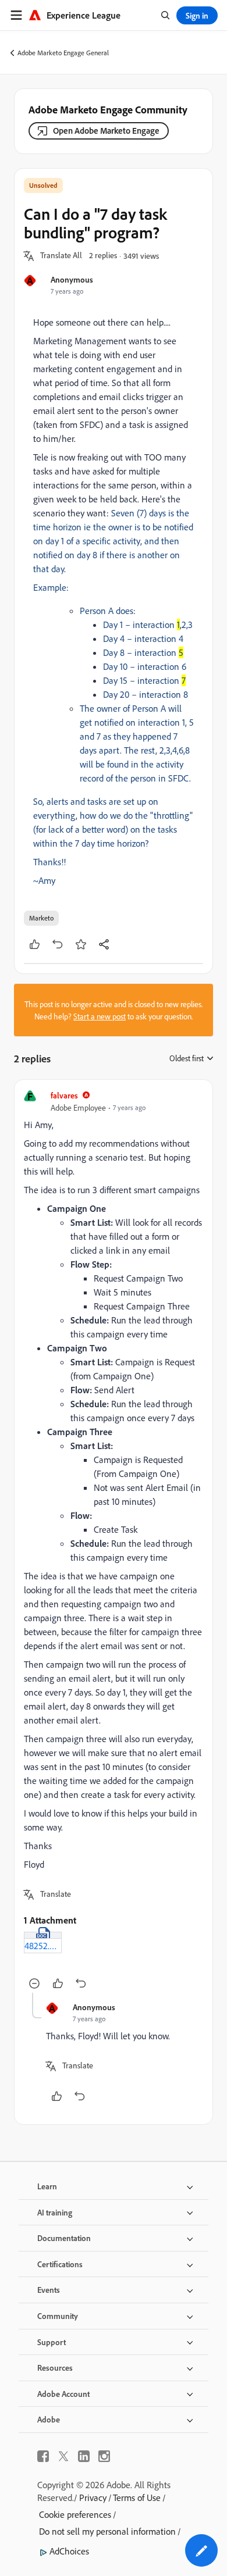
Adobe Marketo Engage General (63, 53)
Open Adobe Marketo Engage (106, 131)
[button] (61, 256)
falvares (64, 1095)
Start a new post (100, 1016)
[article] (114, 1541)
